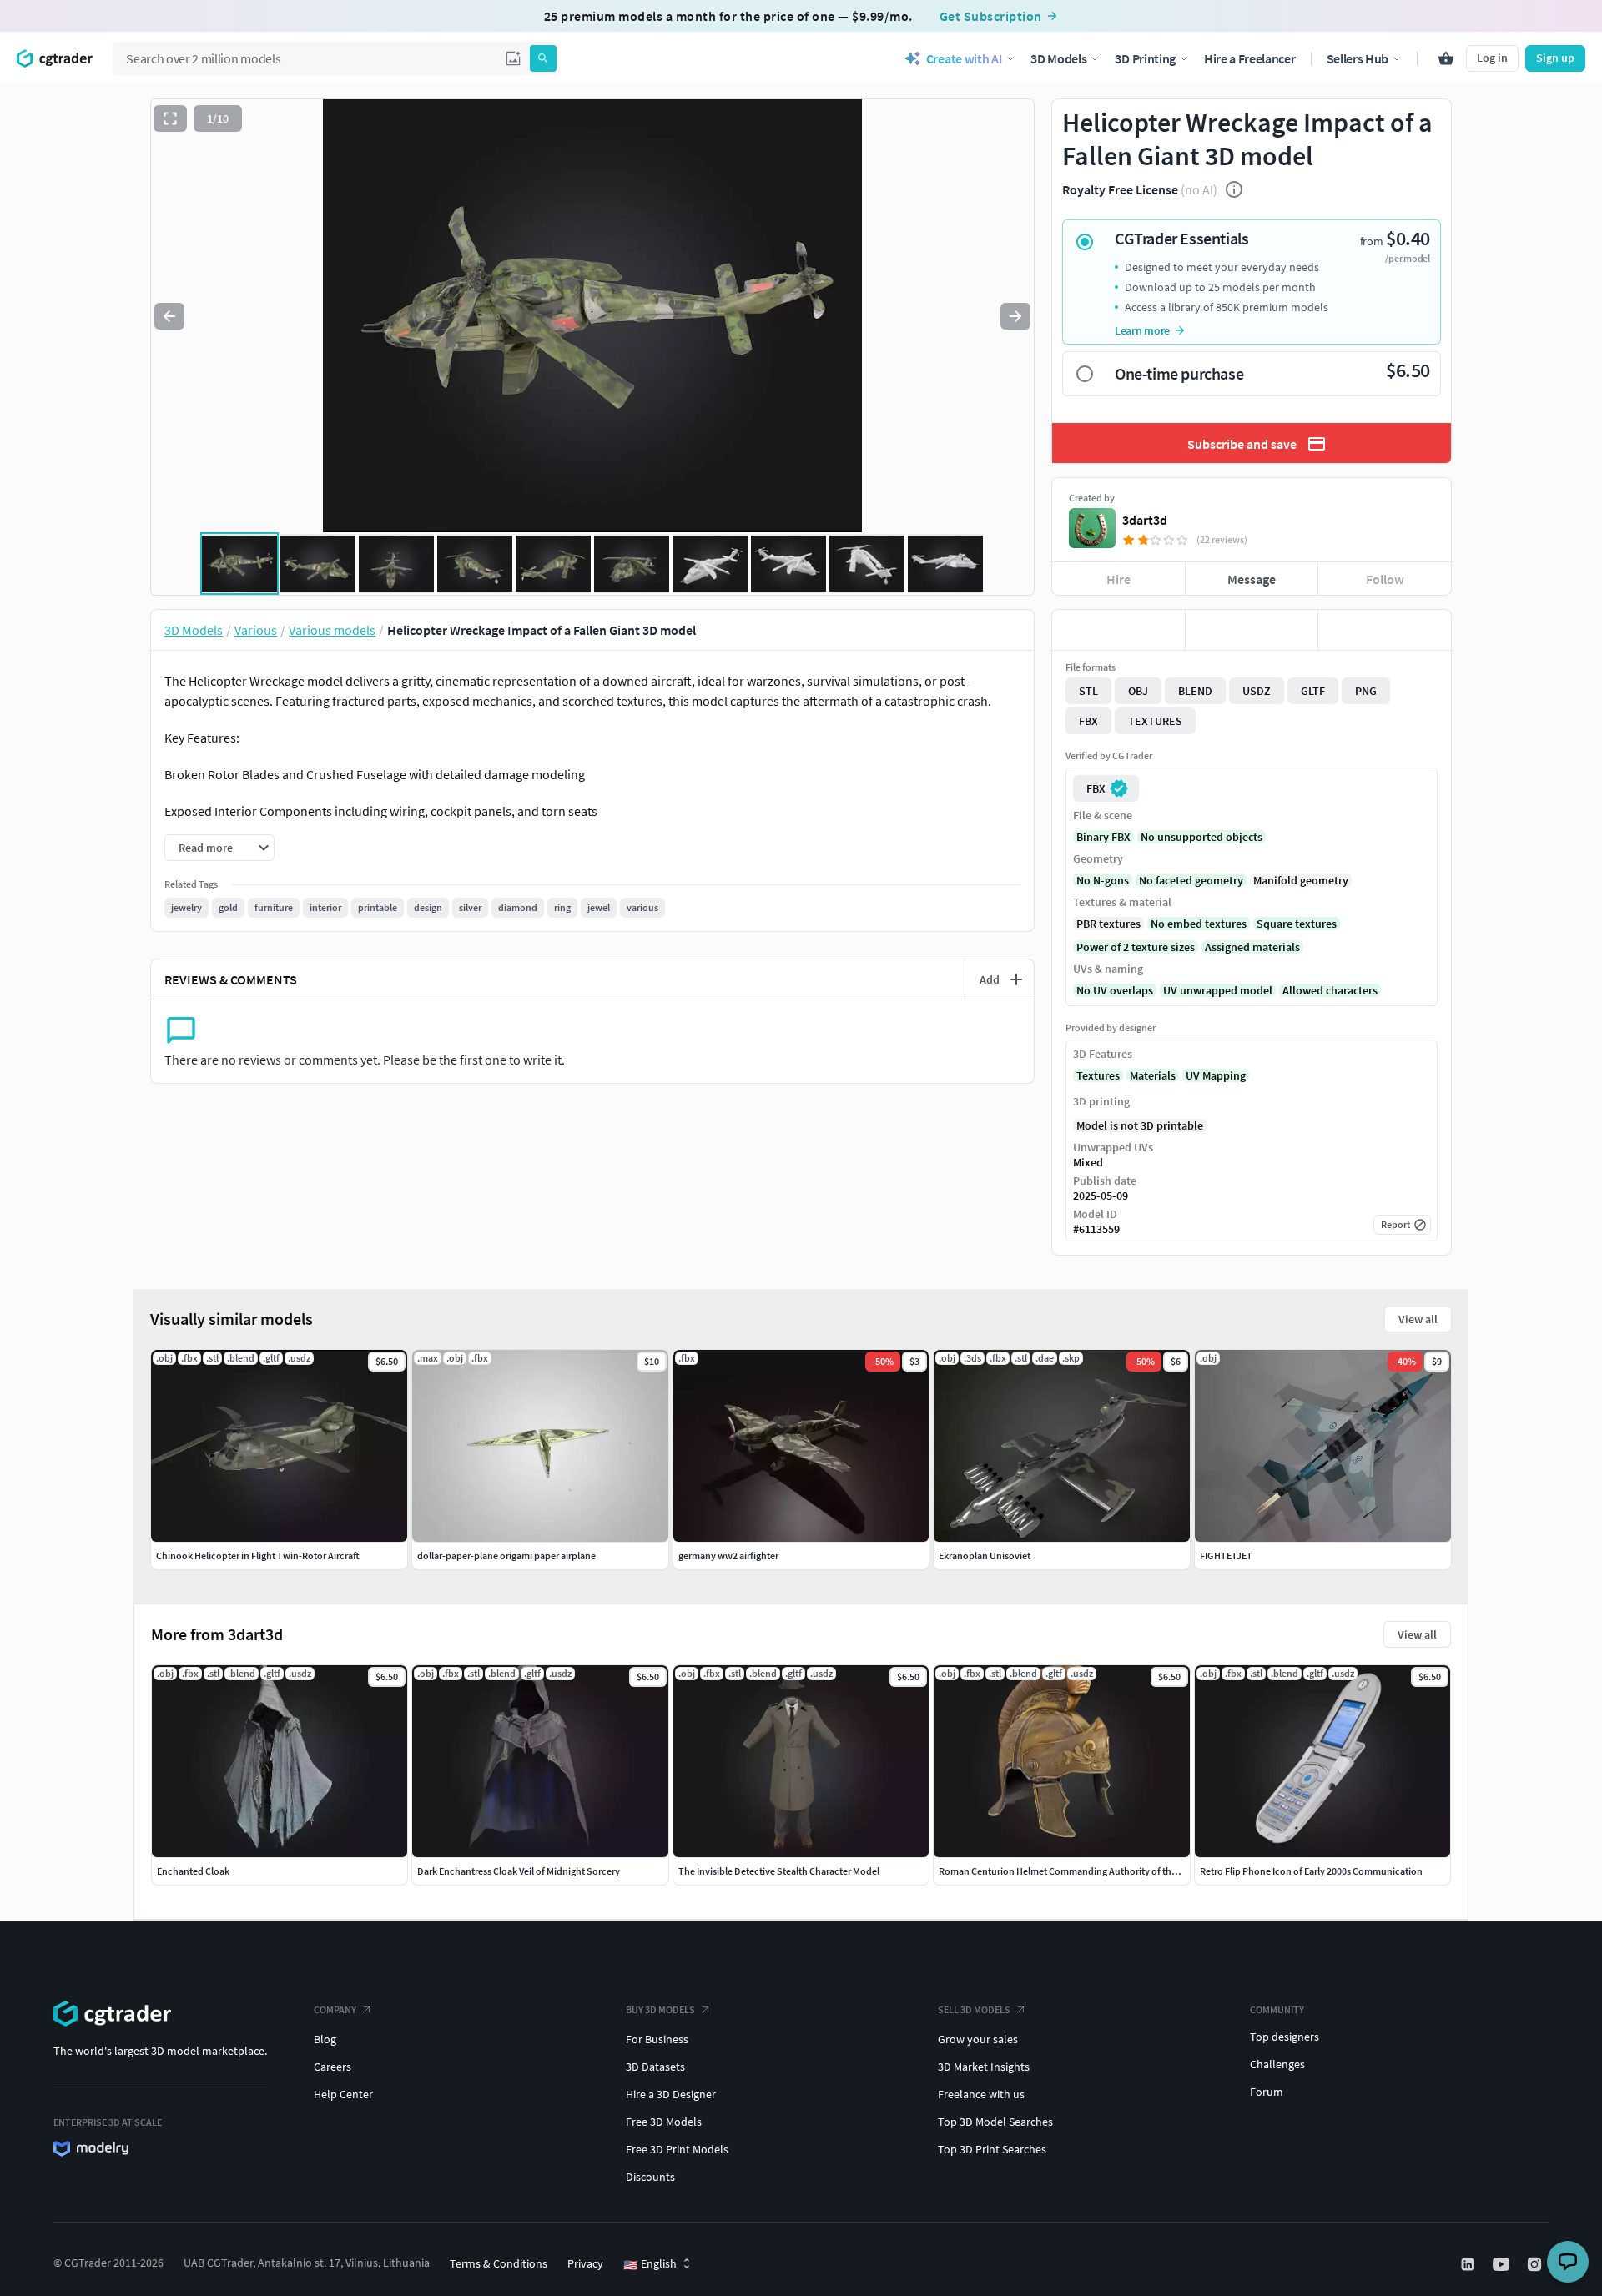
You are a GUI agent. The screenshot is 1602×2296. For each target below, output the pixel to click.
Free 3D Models (664, 2122)
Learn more (1142, 330)
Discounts (650, 2177)
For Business (657, 2039)
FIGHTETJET (1226, 1556)
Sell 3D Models (974, 2009)
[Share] (1385, 630)
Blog (325, 2039)
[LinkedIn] (1469, 2264)
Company (335, 2009)
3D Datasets (655, 2067)
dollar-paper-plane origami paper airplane (506, 1556)
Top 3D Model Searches (995, 2122)
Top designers (1285, 2037)
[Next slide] (1015, 316)
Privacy (585, 2263)
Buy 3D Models (660, 2009)
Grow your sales (978, 2039)
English (650, 2264)
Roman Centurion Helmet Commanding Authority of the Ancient (1075, 1871)
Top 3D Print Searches (992, 2149)
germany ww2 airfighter (728, 1556)
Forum (1267, 2092)
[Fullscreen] (170, 118)
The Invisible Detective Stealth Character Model (779, 1871)
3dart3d (1145, 520)
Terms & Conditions (499, 2263)
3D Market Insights (984, 2067)
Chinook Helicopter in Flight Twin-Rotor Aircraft (258, 1556)
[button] (513, 58)
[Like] (1118, 630)
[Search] (543, 58)
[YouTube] (1503, 2264)
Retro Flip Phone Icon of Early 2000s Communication (1311, 1871)
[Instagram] (1536, 2264)
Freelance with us (981, 2094)
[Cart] (1446, 58)
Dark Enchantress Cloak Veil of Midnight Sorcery (519, 1871)
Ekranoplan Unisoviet (985, 1556)
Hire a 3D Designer (671, 2094)
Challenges (1277, 2064)
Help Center (343, 2094)
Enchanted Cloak (193, 1871)
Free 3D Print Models (677, 2149)
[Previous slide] (169, 316)
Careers (332, 2067)
